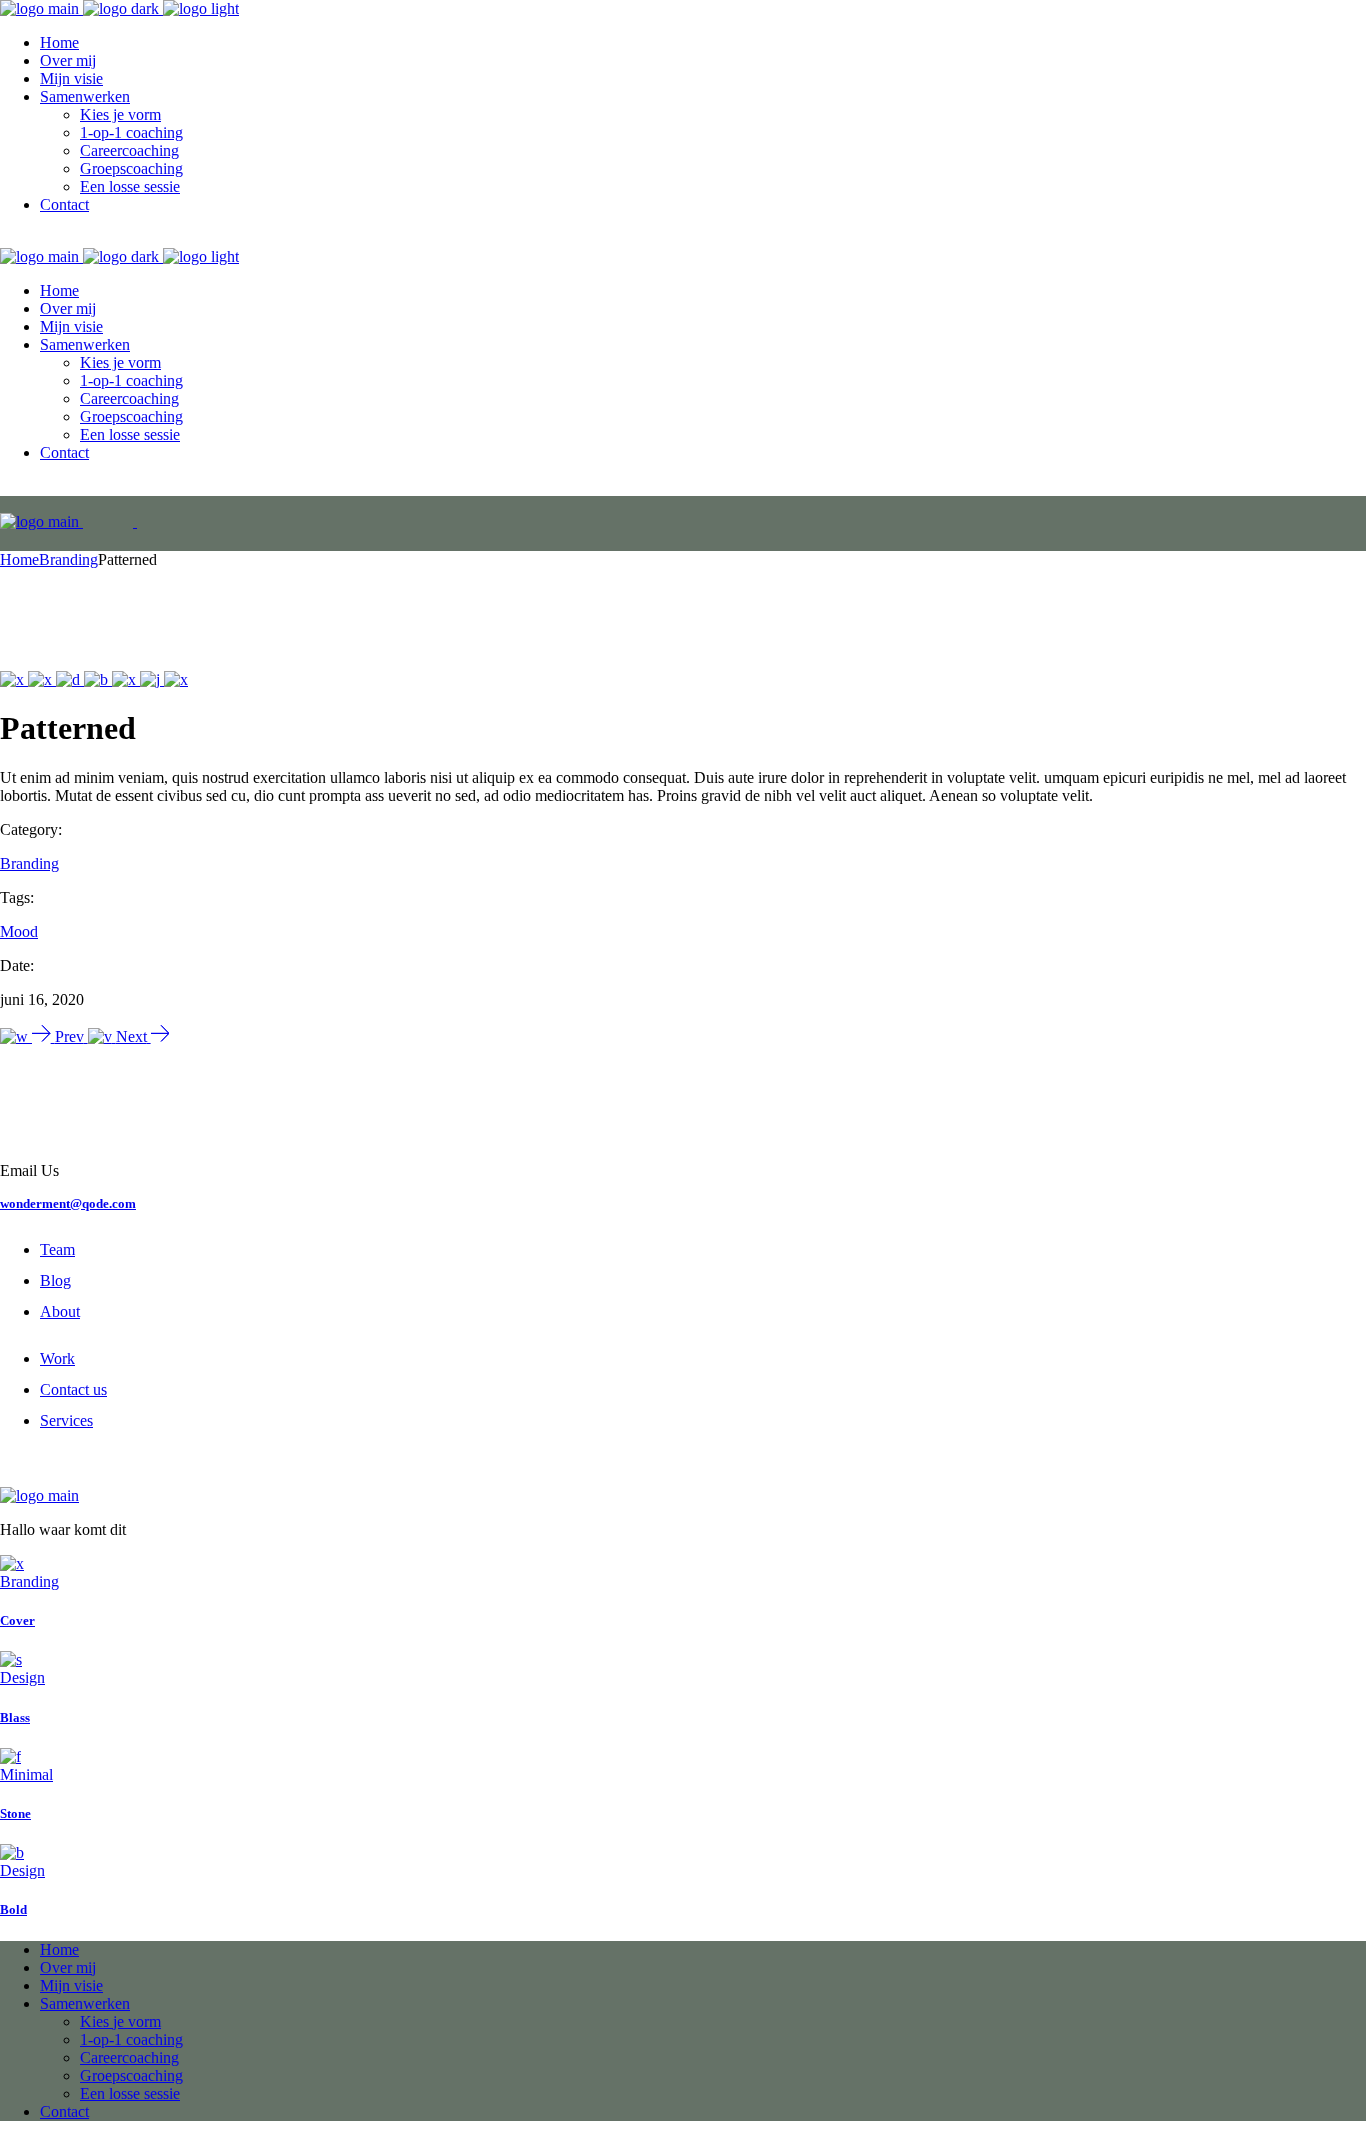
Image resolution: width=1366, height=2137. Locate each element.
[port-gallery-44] (14, 679)
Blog (55, 1280)
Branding (29, 863)
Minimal (26, 1774)
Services (66, 1420)
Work (57, 1358)
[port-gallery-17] (70, 679)
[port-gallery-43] (176, 679)
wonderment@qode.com (68, 1203)
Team (57, 1249)
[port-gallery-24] (152, 679)
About (60, 1311)
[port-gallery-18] (98, 679)
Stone (15, 1813)
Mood (19, 931)
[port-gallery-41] (126, 679)
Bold (13, 1909)
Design (22, 1677)
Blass (15, 1717)
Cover (17, 1620)
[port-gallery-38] (42, 679)
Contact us (73, 1389)
